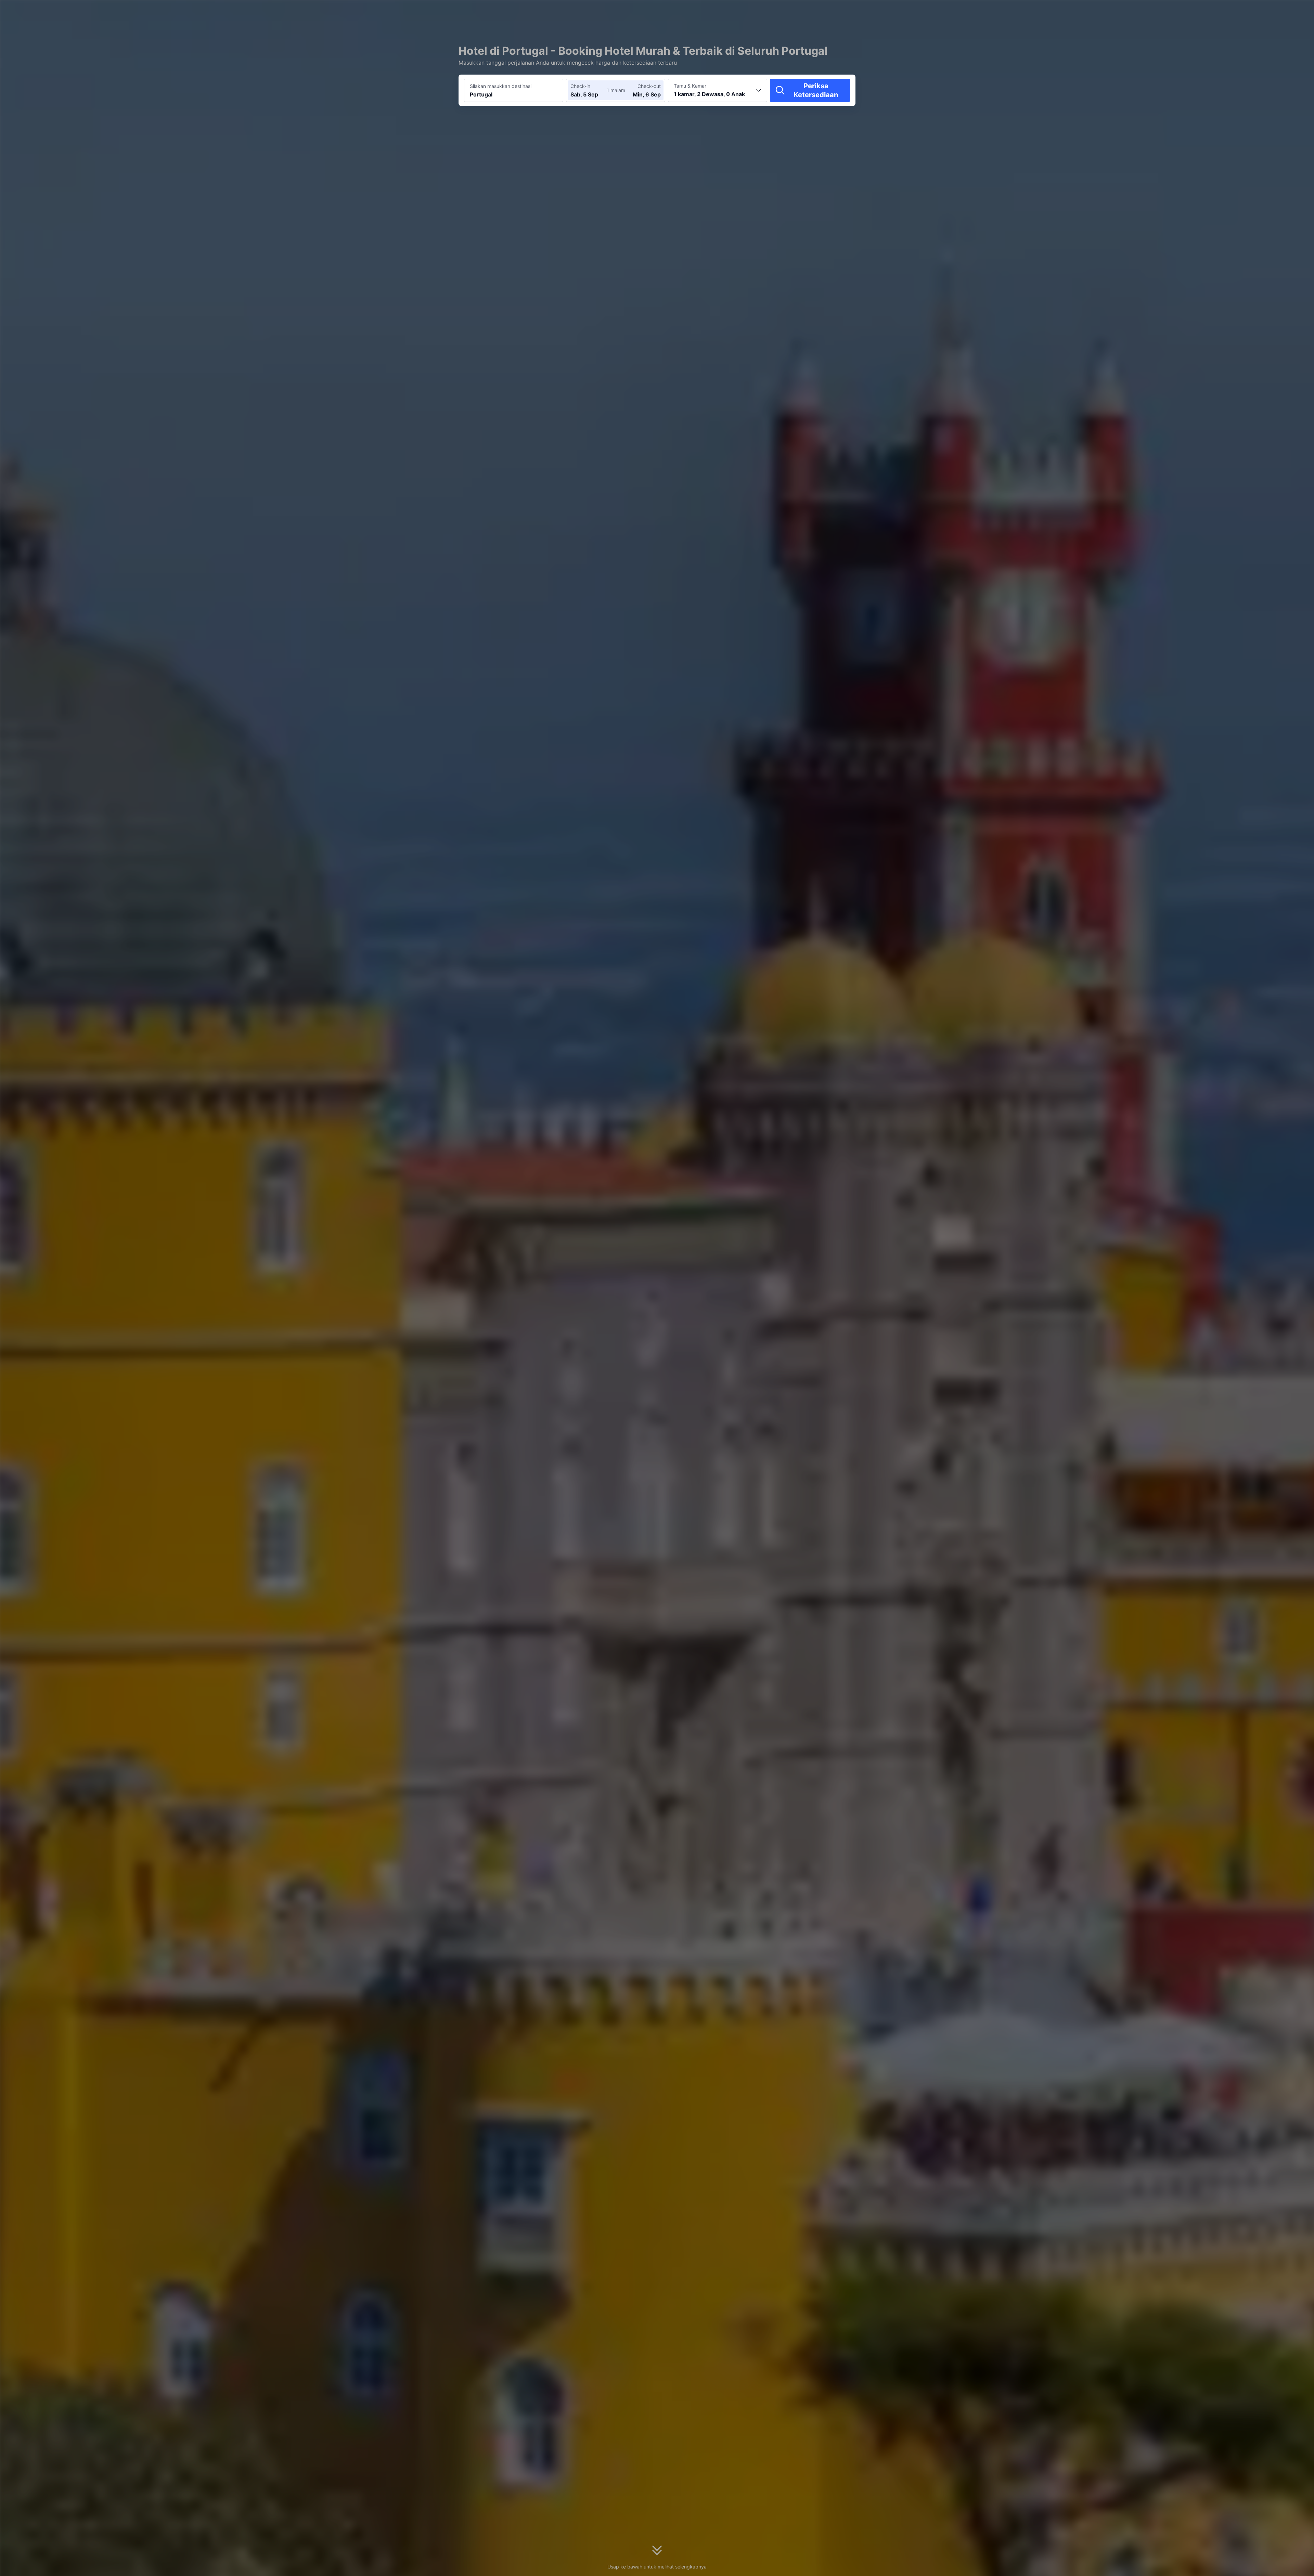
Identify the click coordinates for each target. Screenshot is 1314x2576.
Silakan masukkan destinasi (501, 86)
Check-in (580, 86)
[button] (933, 11)
